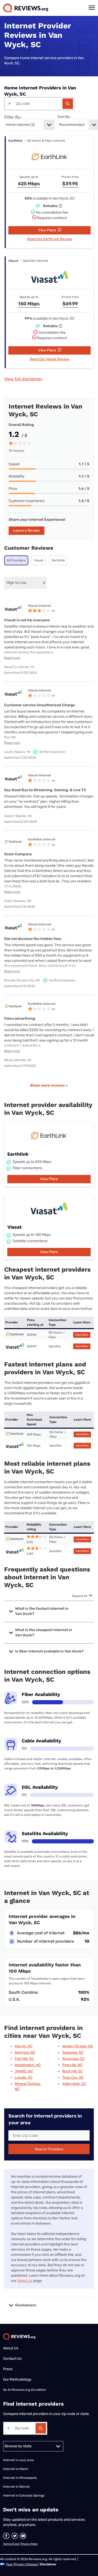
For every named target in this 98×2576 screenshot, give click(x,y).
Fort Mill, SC (24, 2059)
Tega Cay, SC (73, 2077)
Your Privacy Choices (22, 2564)
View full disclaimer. (24, 379)
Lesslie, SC (24, 2077)
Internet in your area (18, 2460)
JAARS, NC (24, 2071)
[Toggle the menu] (92, 8)
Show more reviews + (49, 1085)
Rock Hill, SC (72, 2071)
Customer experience (27, 501)
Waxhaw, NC (25, 2052)
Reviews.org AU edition (29, 2390)
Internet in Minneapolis (20, 2478)
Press (8, 2369)
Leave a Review (27, 531)
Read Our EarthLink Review (50, 239)
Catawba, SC (73, 2052)
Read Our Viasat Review (50, 359)
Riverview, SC (73, 2059)
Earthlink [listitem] (58, 560)
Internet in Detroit (16, 2487)
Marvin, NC (24, 2046)
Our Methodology (17, 2379)
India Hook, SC (74, 2084)
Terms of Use (11, 2544)
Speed (14, 464)
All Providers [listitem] (16, 560)
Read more (12, 658)
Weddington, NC (28, 2065)
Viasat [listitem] (39, 560)
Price (13, 489)
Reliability (17, 476)
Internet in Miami (16, 2469)
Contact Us (12, 2359)
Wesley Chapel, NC (78, 2046)
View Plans (48, 230)
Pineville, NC (72, 2065)
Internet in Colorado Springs (24, 2495)
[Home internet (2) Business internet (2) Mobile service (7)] (29, 125)
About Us (25, 2281)
